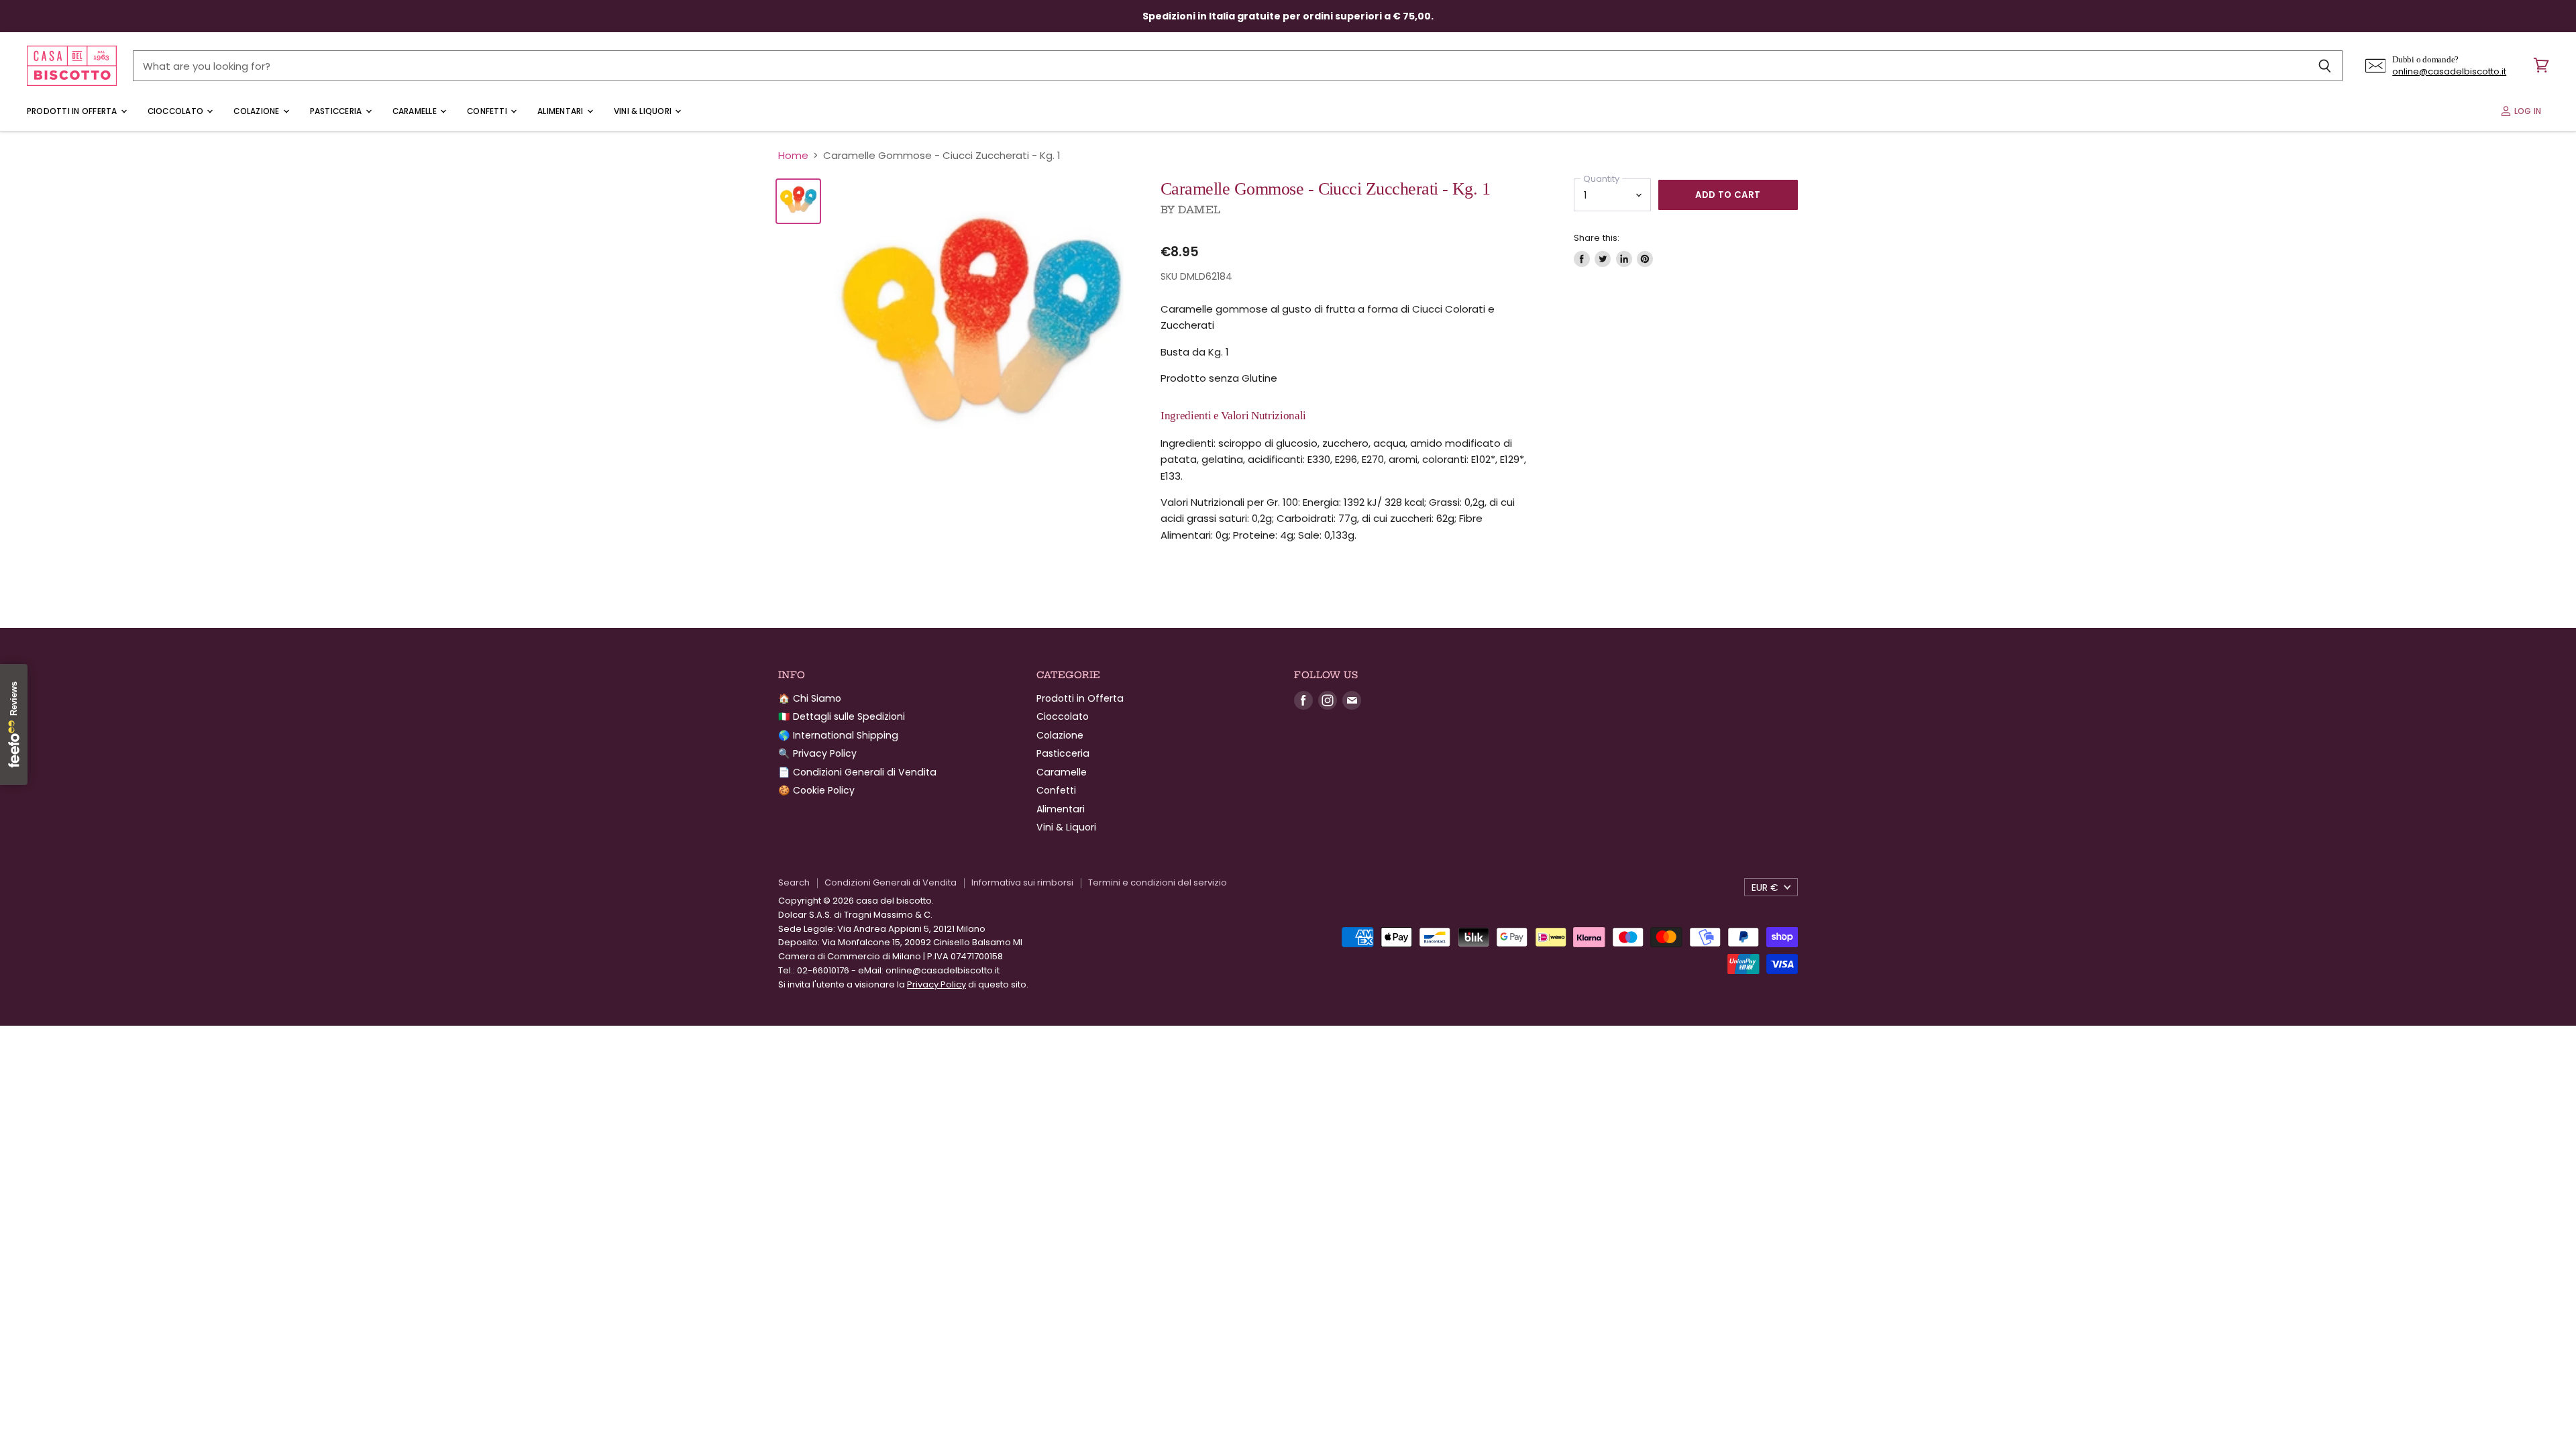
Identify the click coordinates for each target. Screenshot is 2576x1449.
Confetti (488, 111)
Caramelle (416, 111)
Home (793, 155)
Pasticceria (337, 111)
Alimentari (561, 111)
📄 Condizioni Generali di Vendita (857, 772)
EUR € (1765, 888)
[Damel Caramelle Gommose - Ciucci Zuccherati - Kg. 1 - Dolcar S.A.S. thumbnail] (798, 201)
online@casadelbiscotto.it (2449, 71)
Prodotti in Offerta (73, 111)
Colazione (257, 111)
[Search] (2325, 66)
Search (794, 882)
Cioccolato (177, 111)
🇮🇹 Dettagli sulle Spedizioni (842, 716)
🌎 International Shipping (838, 735)
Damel (1199, 210)
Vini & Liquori (644, 111)
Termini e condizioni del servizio (1158, 882)
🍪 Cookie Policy (816, 790)
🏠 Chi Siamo (810, 698)
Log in (2526, 111)
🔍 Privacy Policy (817, 753)
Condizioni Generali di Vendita (891, 882)
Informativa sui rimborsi (1022, 882)
